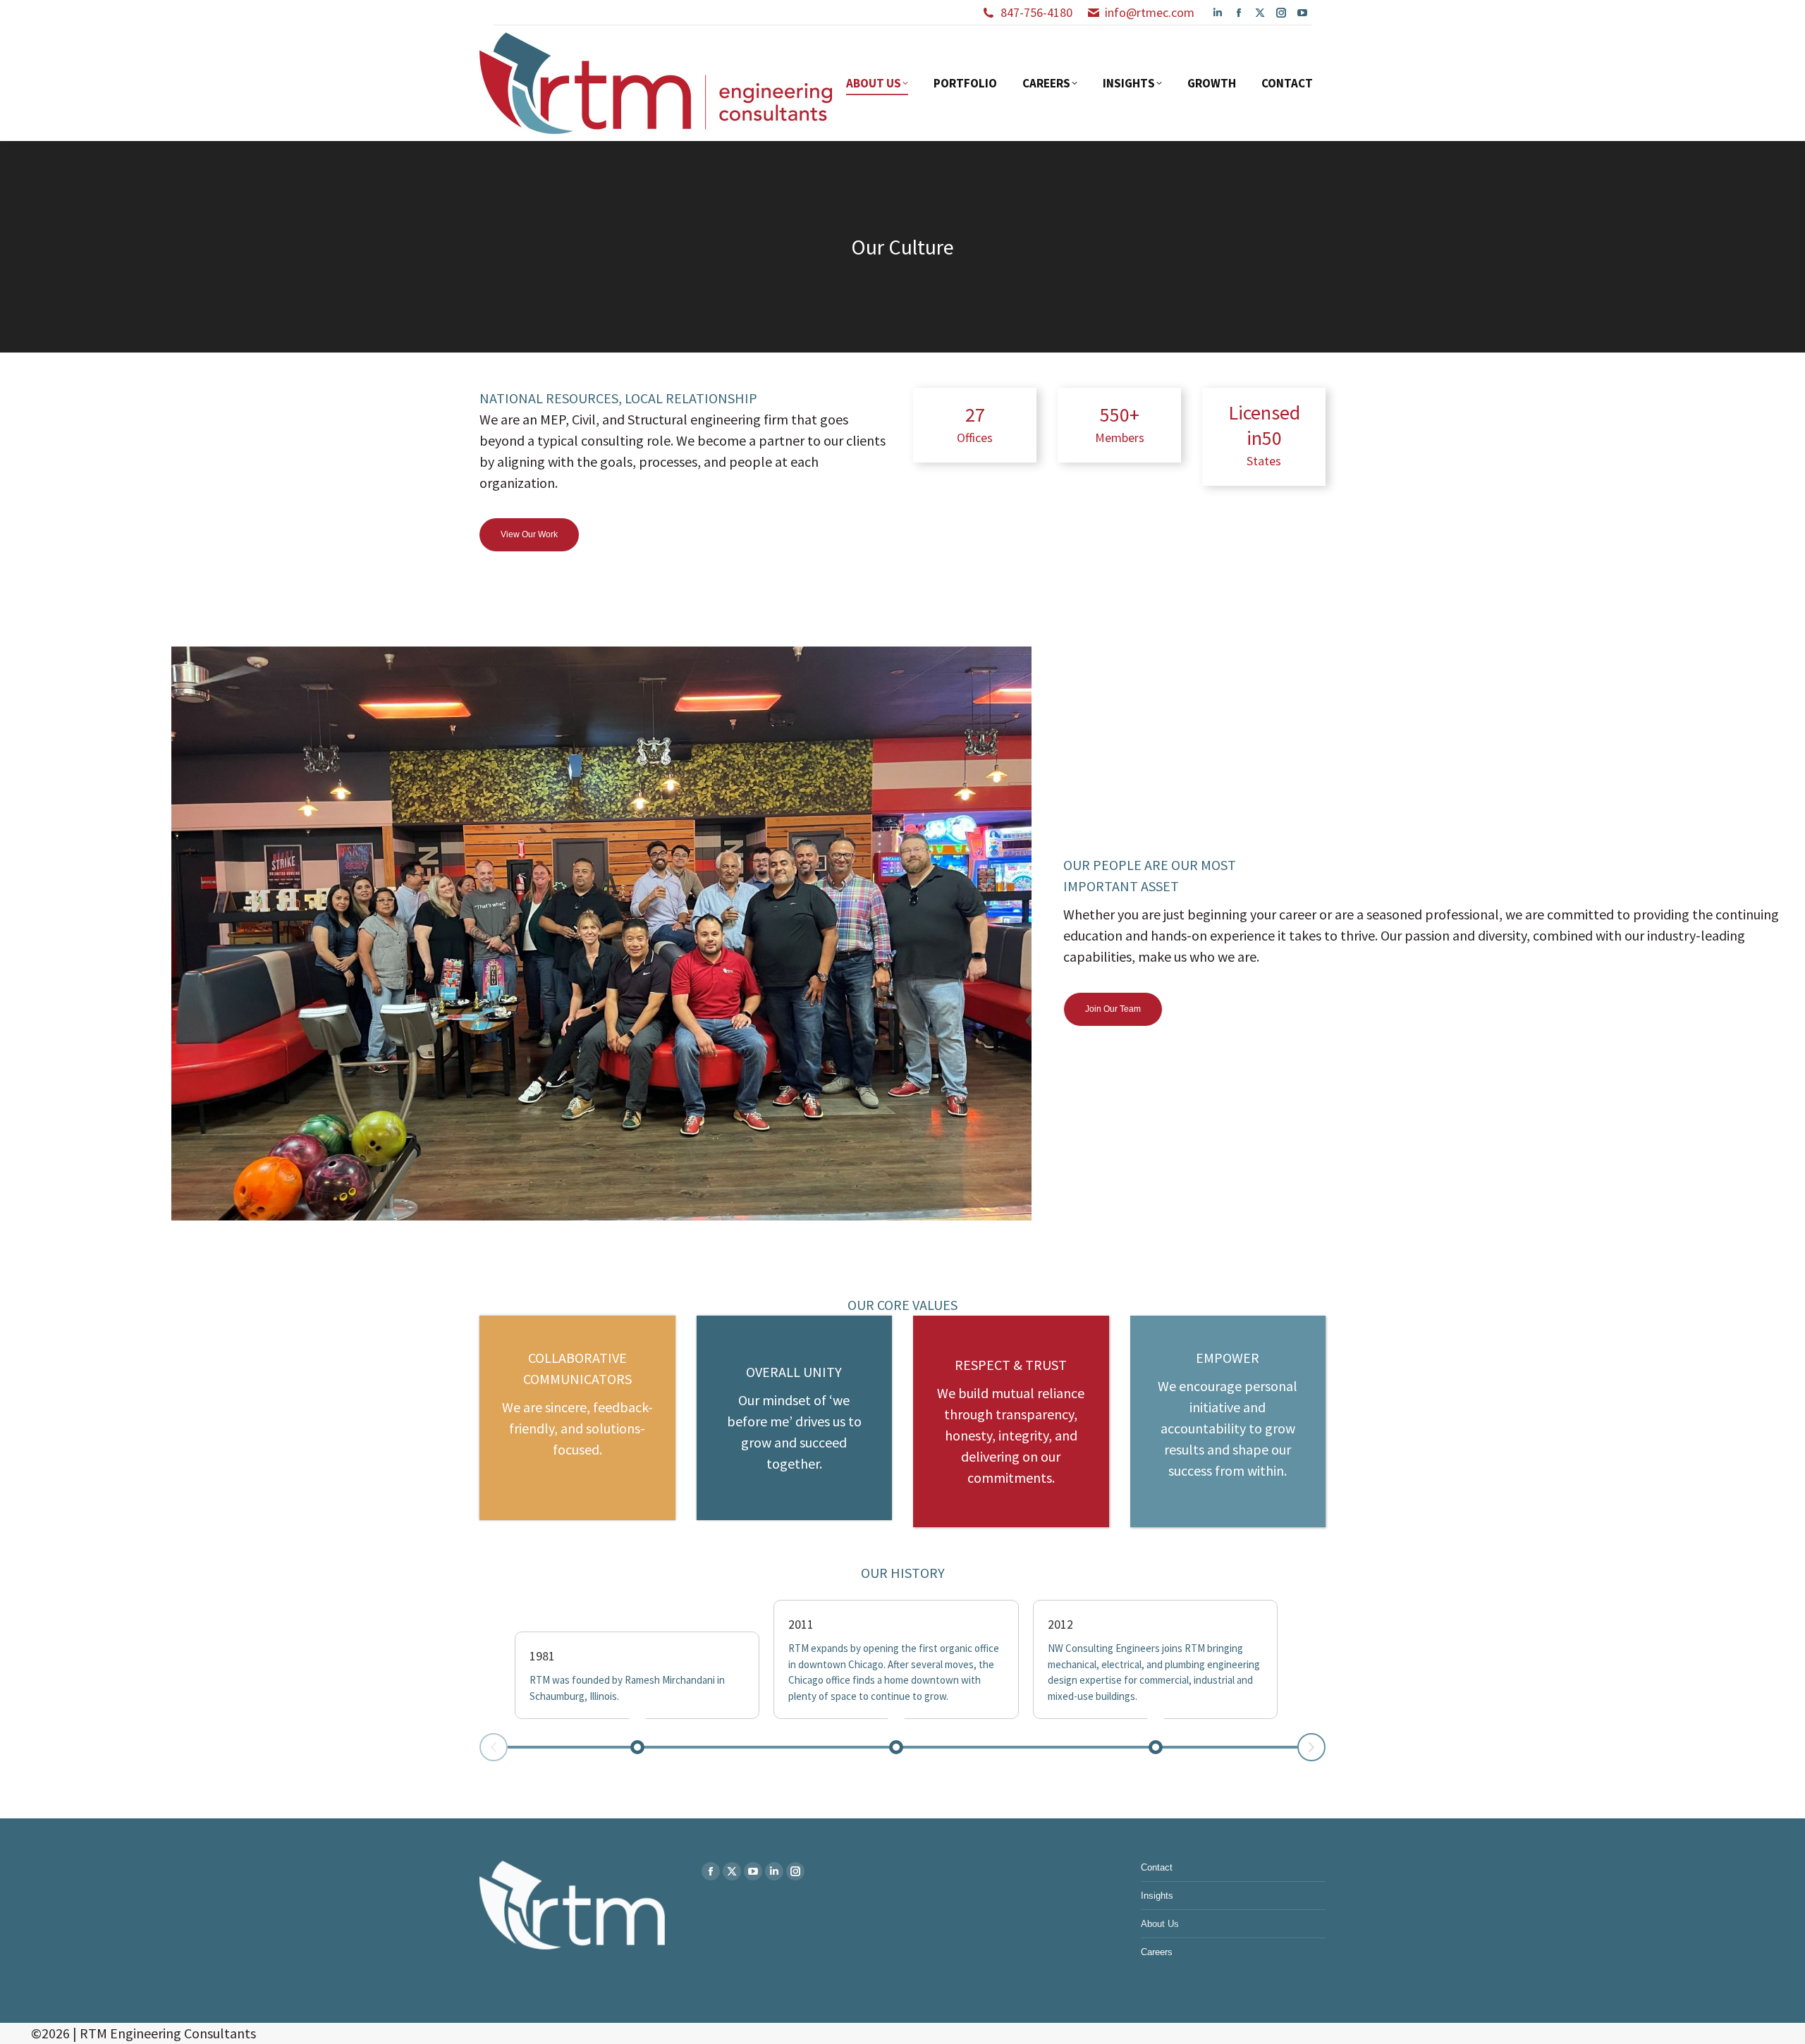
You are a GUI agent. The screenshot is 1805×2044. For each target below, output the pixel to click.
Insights (1157, 1896)
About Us (1160, 1924)
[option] (601, 858)
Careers (1157, 1952)
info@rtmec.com (1150, 12)
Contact (1157, 1867)
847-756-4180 (1036, 12)
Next (1311, 1747)
